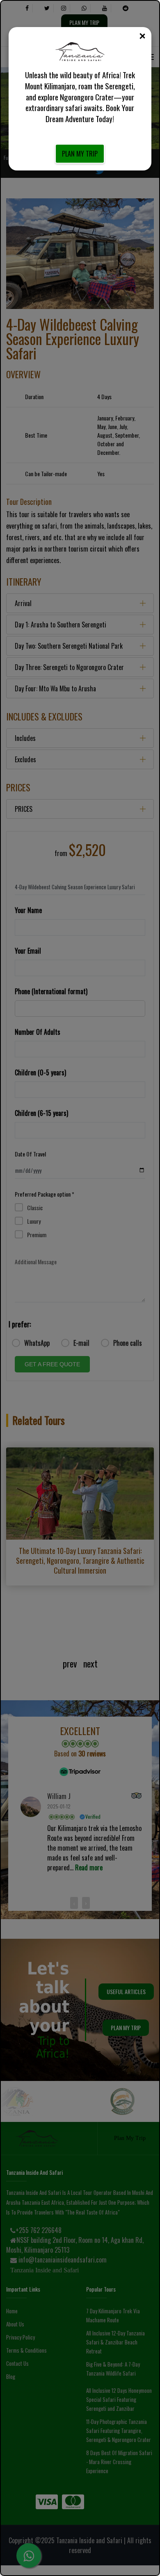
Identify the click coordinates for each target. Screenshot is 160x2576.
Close (142, 36)
